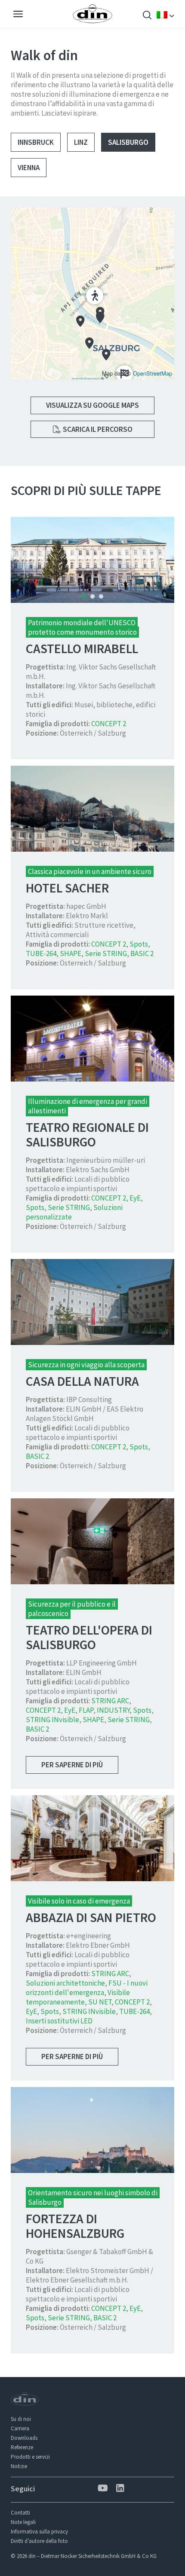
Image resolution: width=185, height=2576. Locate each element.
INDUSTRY (113, 1710)
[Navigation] (18, 15)
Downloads (24, 2438)
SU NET (100, 2002)
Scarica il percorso (97, 429)
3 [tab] (101, 596)
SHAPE (71, 953)
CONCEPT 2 (109, 724)
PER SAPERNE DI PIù (72, 1765)
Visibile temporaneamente (78, 1997)
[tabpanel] (92, 560)
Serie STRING (106, 953)
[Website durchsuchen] (147, 16)
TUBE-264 (41, 953)
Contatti (20, 2513)
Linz (81, 142)
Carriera (20, 2428)
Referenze (22, 2447)
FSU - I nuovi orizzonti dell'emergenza (87, 1988)
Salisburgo (128, 142)
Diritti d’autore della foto (39, 2541)
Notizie (19, 2466)
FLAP (86, 1710)
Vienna (29, 168)
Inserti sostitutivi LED (59, 2021)
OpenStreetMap (153, 373)
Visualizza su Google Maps (92, 405)
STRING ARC (110, 1701)
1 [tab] (84, 596)
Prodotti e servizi (30, 2457)
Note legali (23, 2522)
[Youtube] (102, 2489)
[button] (92, 293)
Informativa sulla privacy (39, 2532)
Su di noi (21, 2419)
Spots (139, 944)
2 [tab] (92, 596)
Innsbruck (36, 142)
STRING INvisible (52, 1720)
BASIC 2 (142, 953)
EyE (135, 1198)
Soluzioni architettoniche (65, 1983)
